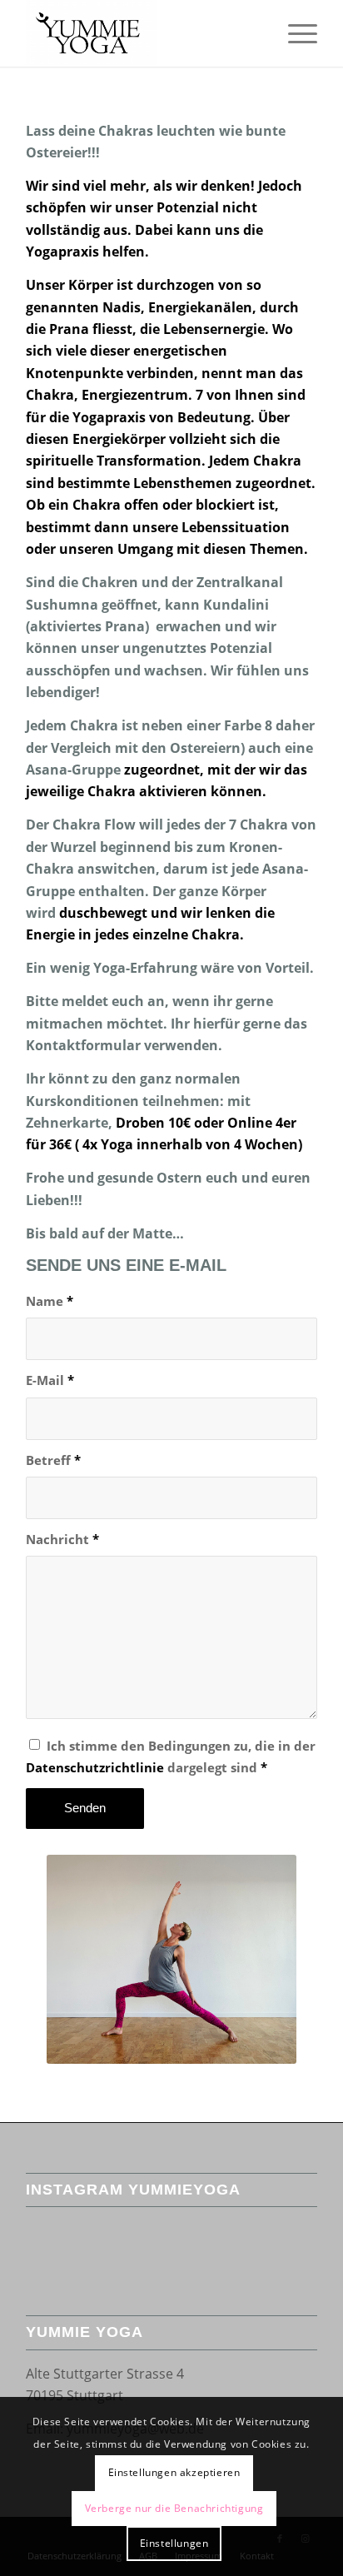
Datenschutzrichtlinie (95, 1767)
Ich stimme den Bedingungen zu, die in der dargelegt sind (171, 1756)
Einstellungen (174, 2543)
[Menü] (294, 33)
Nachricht (62, 1539)
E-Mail (50, 1380)
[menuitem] (294, 33)
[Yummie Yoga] (142, 33)
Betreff (53, 1460)
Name (50, 1301)
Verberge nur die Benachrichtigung (174, 2508)
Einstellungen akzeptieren (174, 2472)
